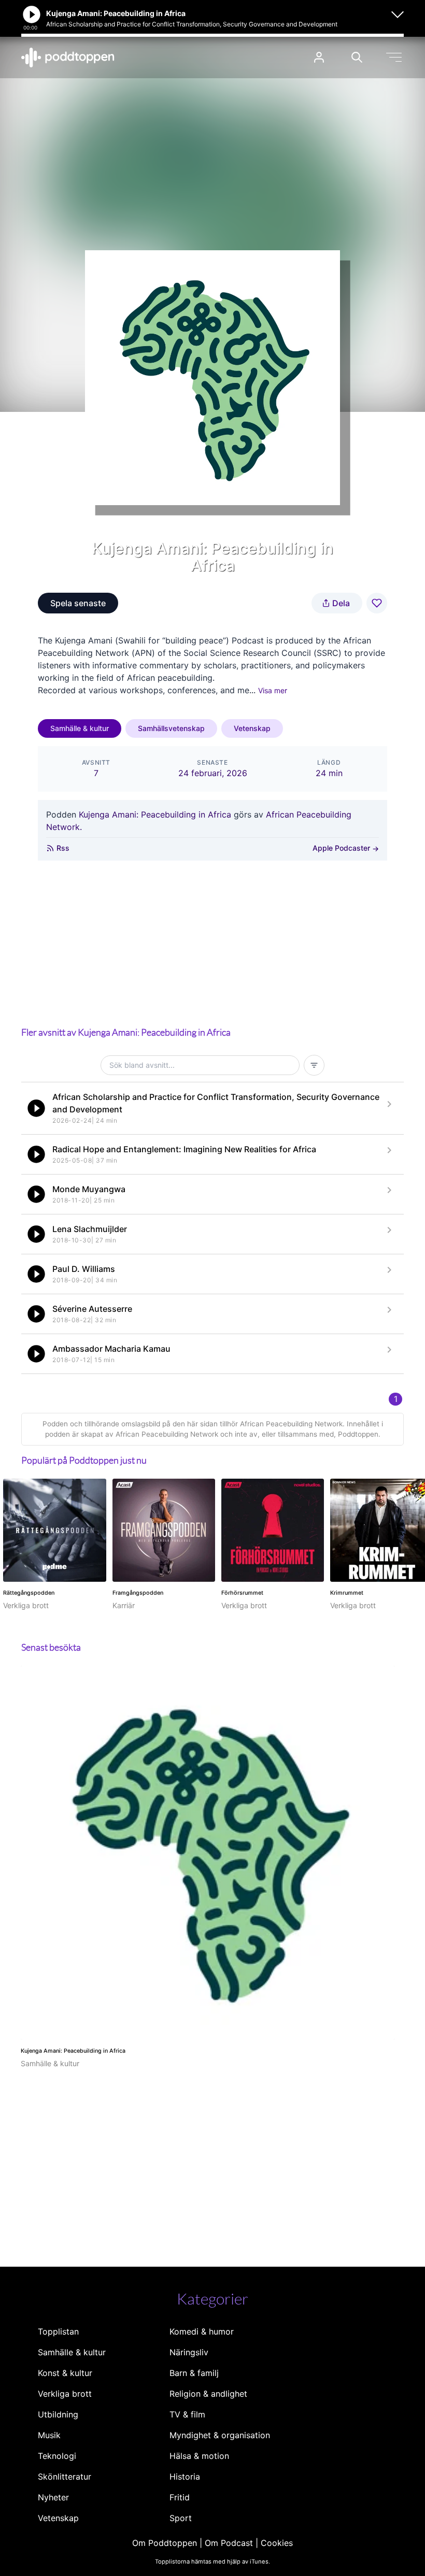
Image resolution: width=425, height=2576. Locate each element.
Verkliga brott (65, 2394)
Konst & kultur (65, 2373)
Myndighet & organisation (220, 2435)
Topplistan (58, 2331)
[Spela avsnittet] (36, 1108)
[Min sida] (319, 57)
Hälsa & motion (199, 2456)
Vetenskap (252, 728)
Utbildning (58, 2414)
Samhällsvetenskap (171, 728)
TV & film (187, 2414)
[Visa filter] (314, 1065)
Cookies (277, 2543)
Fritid (180, 2497)
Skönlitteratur (65, 2477)
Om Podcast (229, 2543)
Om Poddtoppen (165, 2543)
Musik (49, 2435)
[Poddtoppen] (68, 58)
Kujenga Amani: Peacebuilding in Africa (155, 814)
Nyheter (53, 2497)
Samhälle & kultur (80, 728)
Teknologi (57, 2456)
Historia (185, 2477)
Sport (181, 2518)
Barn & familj (194, 2373)
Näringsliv (189, 2352)
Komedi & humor (202, 2331)
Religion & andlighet (208, 2394)
